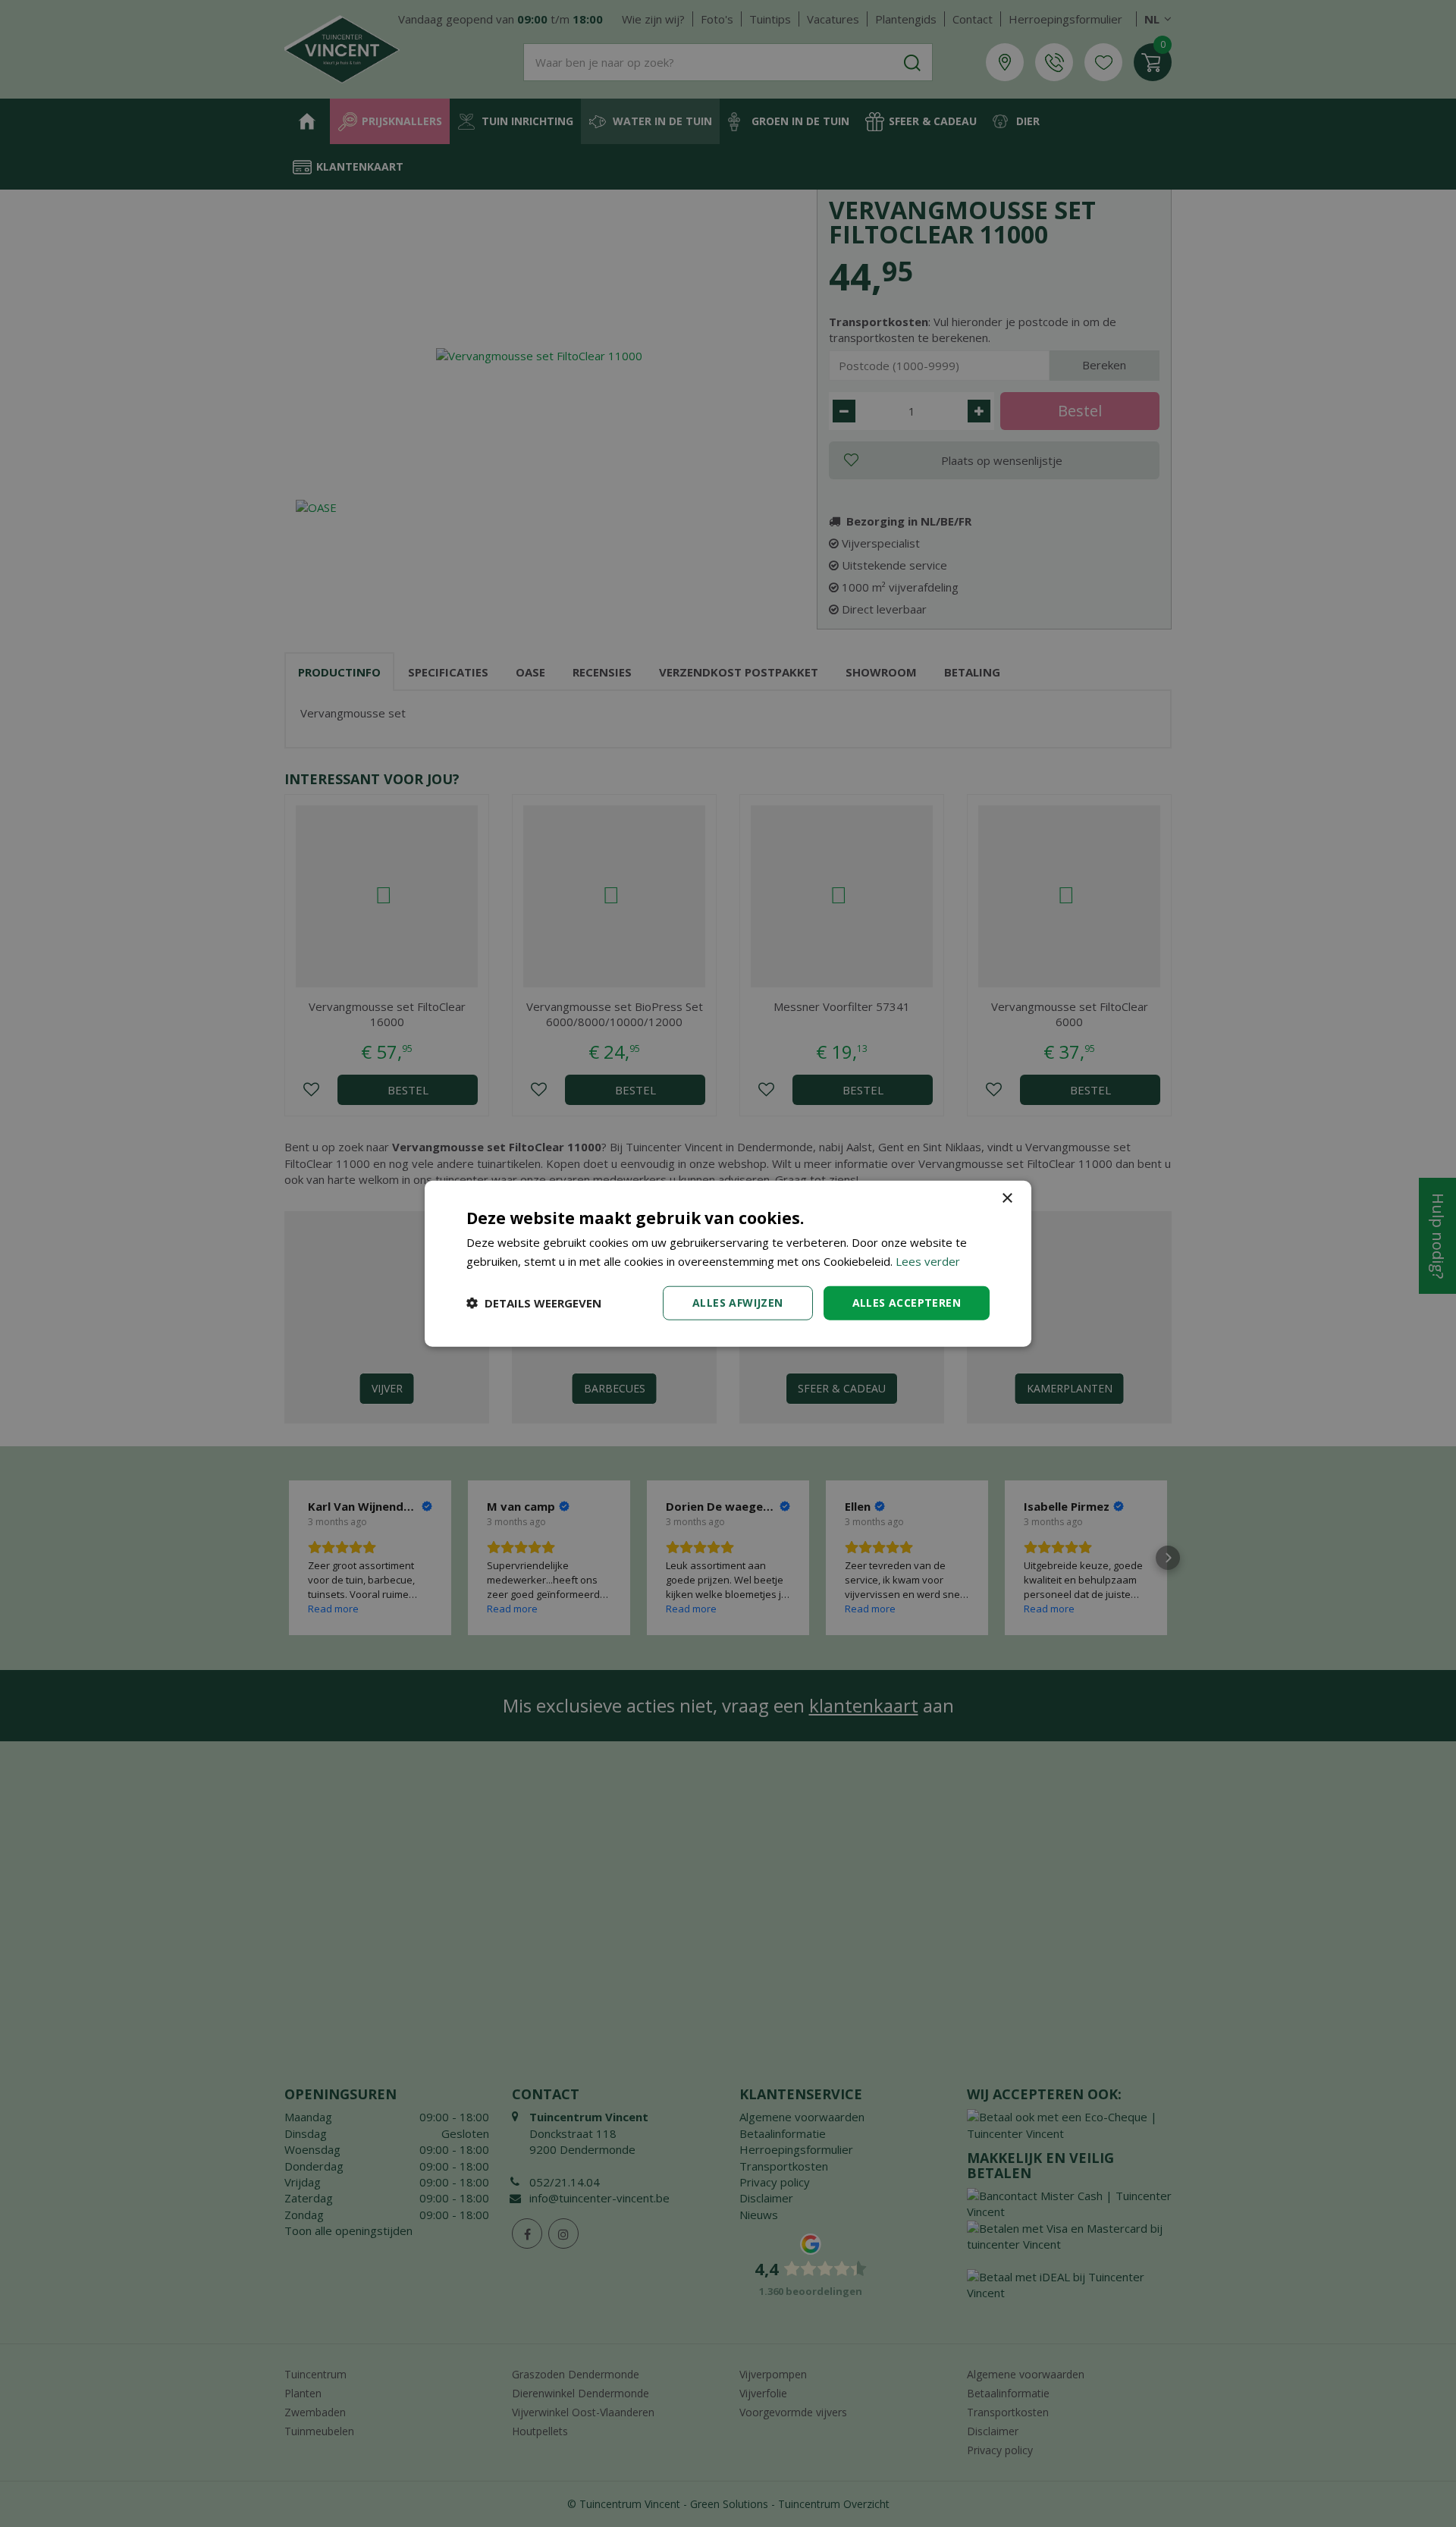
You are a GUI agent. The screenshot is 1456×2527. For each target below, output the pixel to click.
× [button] (1007, 1199)
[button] (534, 1303)
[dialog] (728, 1264)
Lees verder (928, 1261)
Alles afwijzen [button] (738, 1303)
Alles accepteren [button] (907, 1303)
